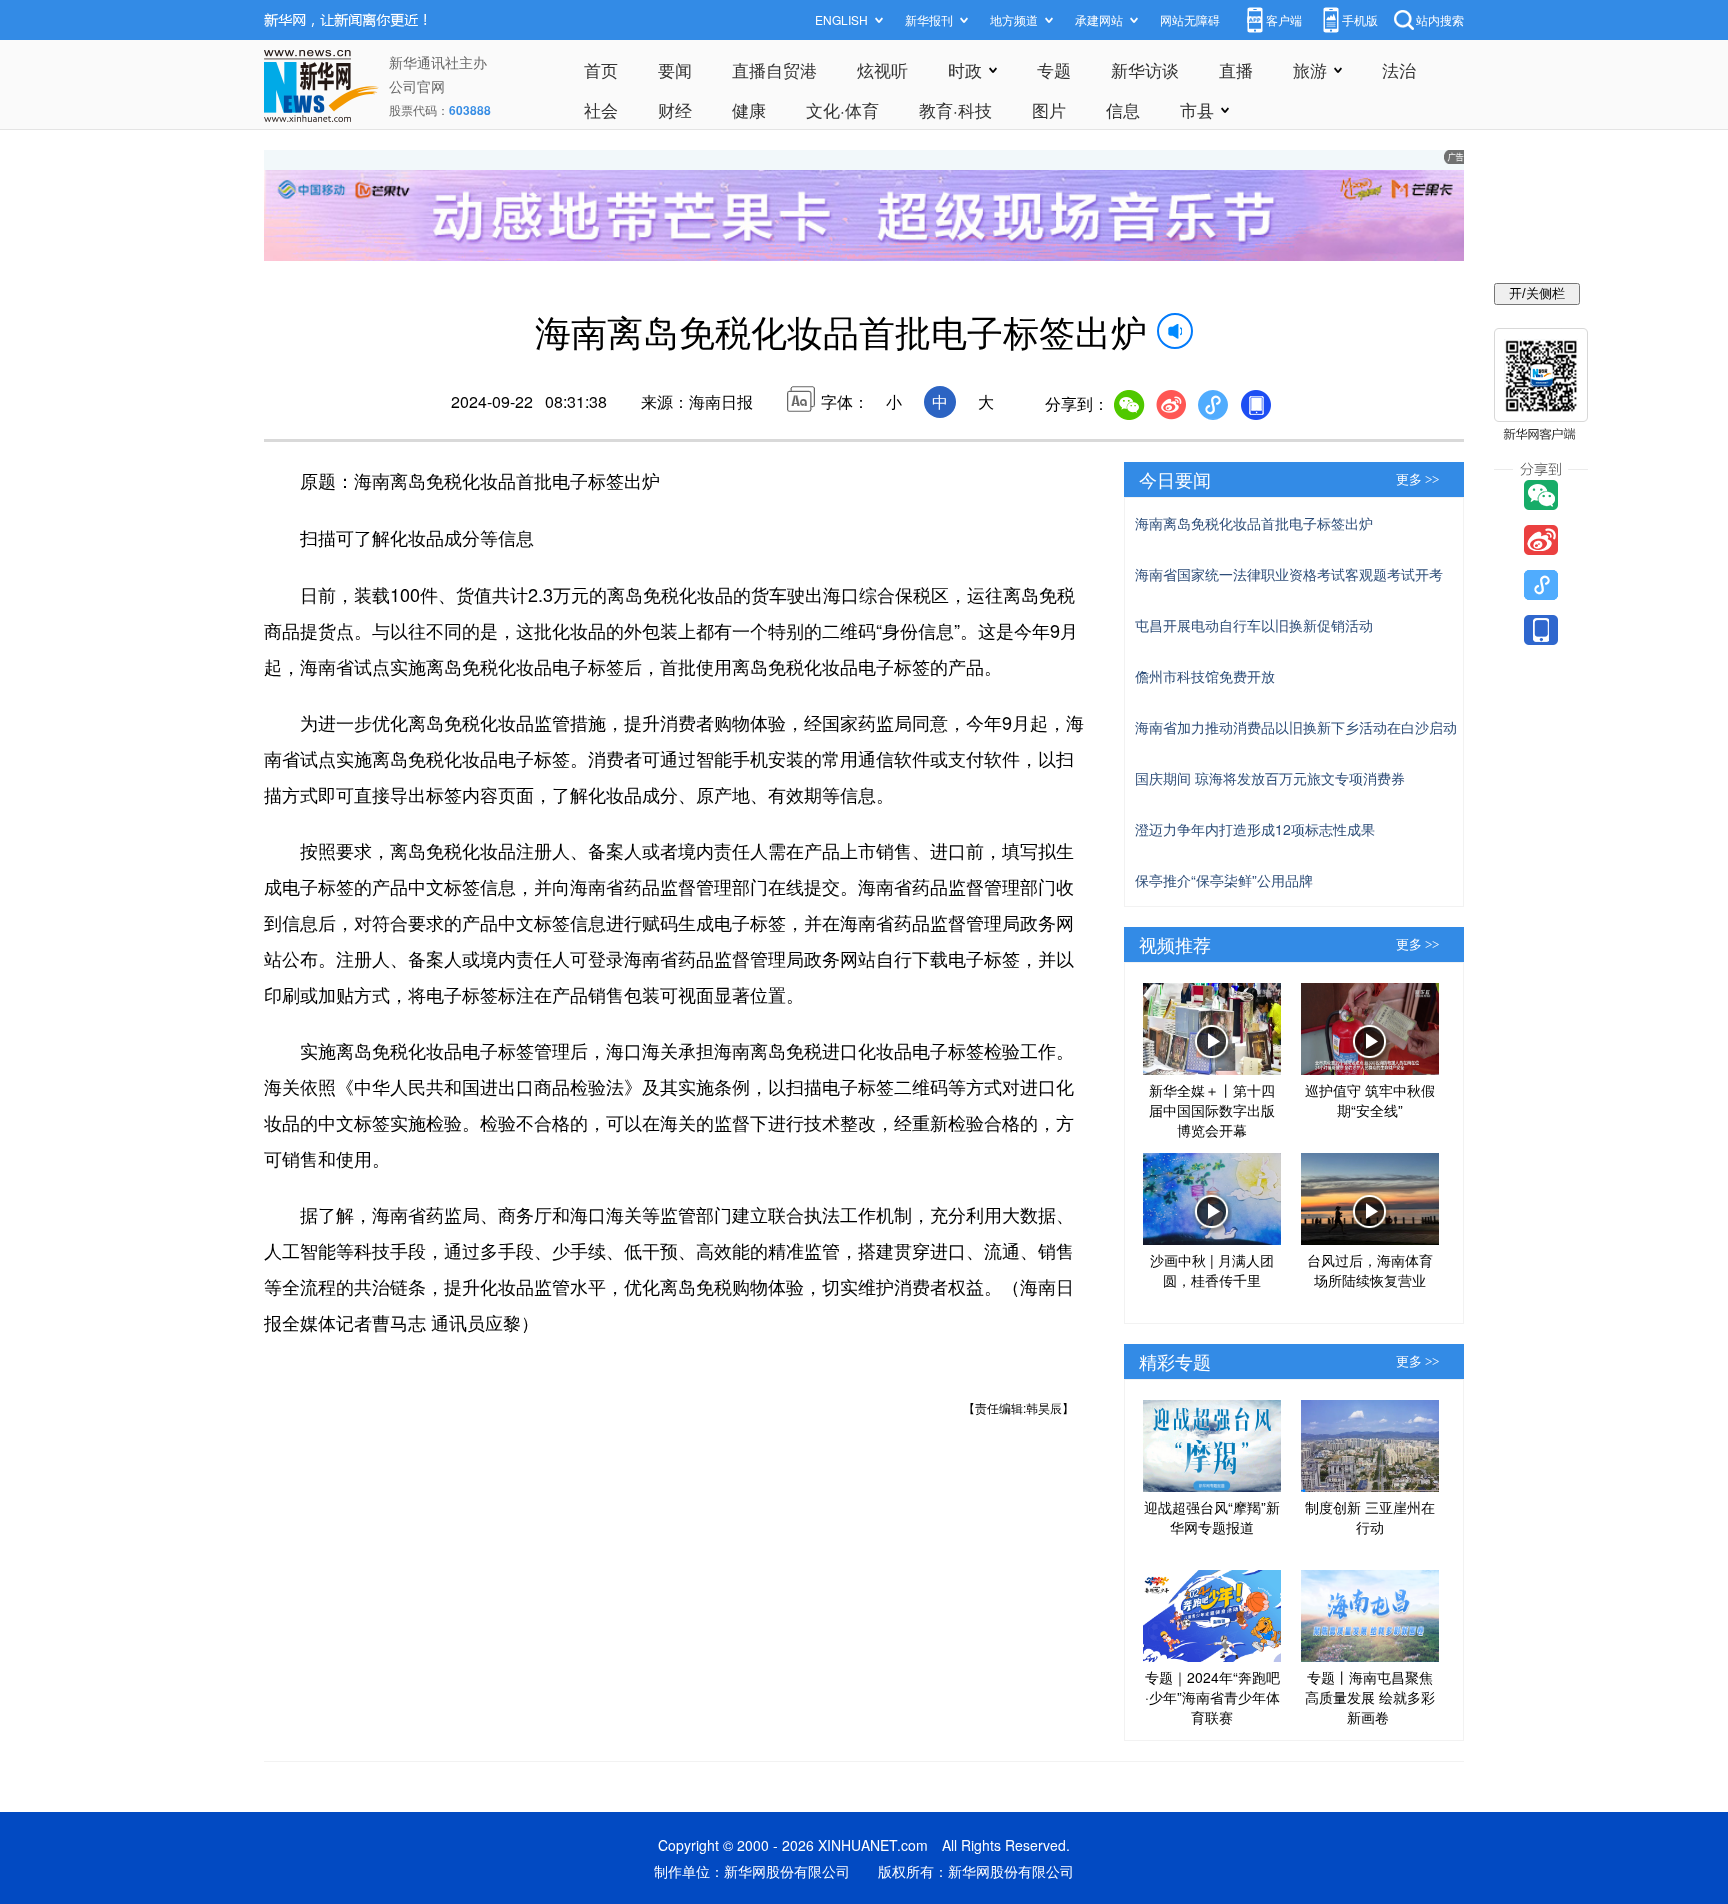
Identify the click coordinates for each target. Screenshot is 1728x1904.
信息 (1123, 109)
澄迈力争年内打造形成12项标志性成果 (1255, 829)
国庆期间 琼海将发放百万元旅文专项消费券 (1270, 778)
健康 (749, 109)
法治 (1399, 69)
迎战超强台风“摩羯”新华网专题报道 (1212, 1517)
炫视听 (882, 69)
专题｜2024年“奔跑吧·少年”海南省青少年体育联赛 (1212, 1697)
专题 (1054, 69)
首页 (601, 69)
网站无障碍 (1190, 19)
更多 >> (1417, 479)
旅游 (1310, 69)
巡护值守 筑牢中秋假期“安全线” (1370, 1100)
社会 (601, 109)
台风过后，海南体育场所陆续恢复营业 (1370, 1270)
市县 (1197, 109)
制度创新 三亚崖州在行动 (1370, 1517)
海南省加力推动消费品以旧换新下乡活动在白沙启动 (1296, 727)
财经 (675, 109)
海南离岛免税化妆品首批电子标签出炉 (1254, 523)
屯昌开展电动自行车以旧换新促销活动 (1254, 625)
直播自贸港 (774, 69)
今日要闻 (1175, 479)
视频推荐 (1175, 944)
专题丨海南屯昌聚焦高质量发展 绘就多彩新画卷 (1370, 1697)
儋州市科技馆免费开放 (1205, 676)
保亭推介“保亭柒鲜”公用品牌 (1224, 880)
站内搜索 (1440, 19)
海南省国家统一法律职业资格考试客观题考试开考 (1289, 574)
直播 (1236, 69)
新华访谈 (1145, 69)
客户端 (1284, 19)
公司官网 (417, 86)
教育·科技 (955, 109)
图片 (1049, 109)
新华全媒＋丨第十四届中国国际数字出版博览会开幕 (1212, 1110)
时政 (965, 69)
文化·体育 (842, 109)
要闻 (675, 69)
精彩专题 (1175, 1361)
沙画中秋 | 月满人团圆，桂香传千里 (1212, 1270)
